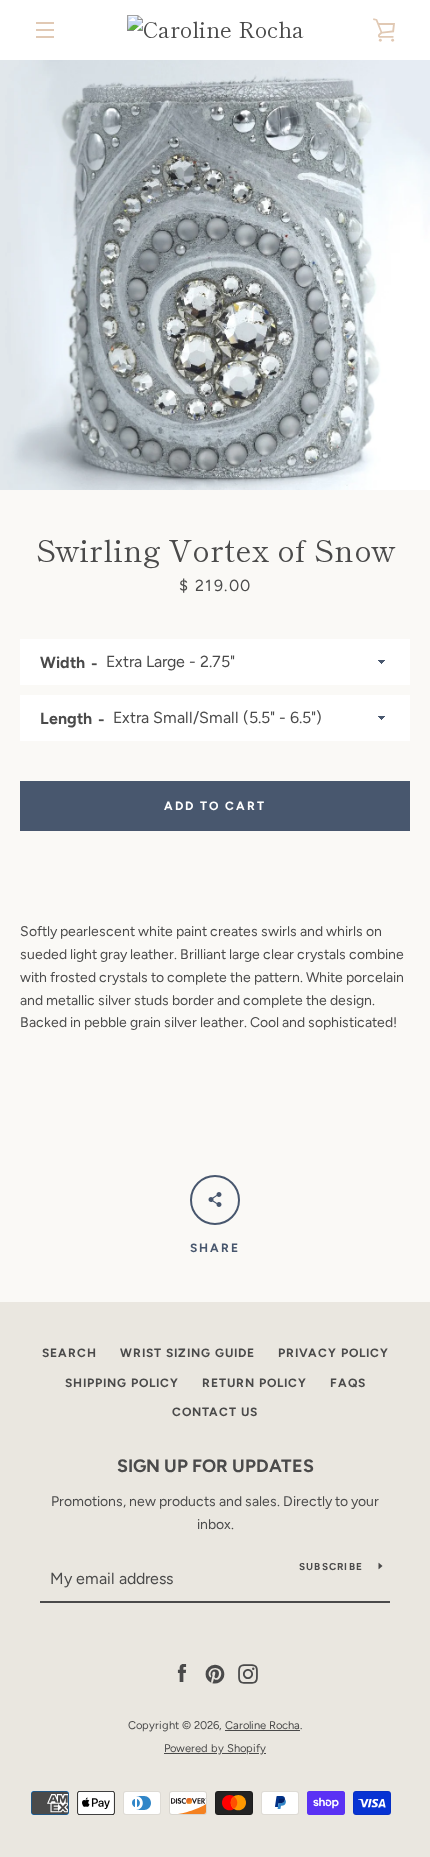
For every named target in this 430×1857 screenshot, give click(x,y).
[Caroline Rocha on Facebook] (182, 1673)
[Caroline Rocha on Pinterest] (215, 1673)
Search (69, 1353)
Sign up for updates (215, 1466)
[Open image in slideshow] (215, 275)
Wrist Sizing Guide (187, 1353)
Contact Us (215, 1412)
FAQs (348, 1383)
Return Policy (254, 1383)
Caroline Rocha (262, 1725)
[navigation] (45, 30)
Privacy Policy (333, 1353)
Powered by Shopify (215, 1748)
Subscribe (331, 1566)
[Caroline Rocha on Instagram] (248, 1673)
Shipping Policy (122, 1383)
